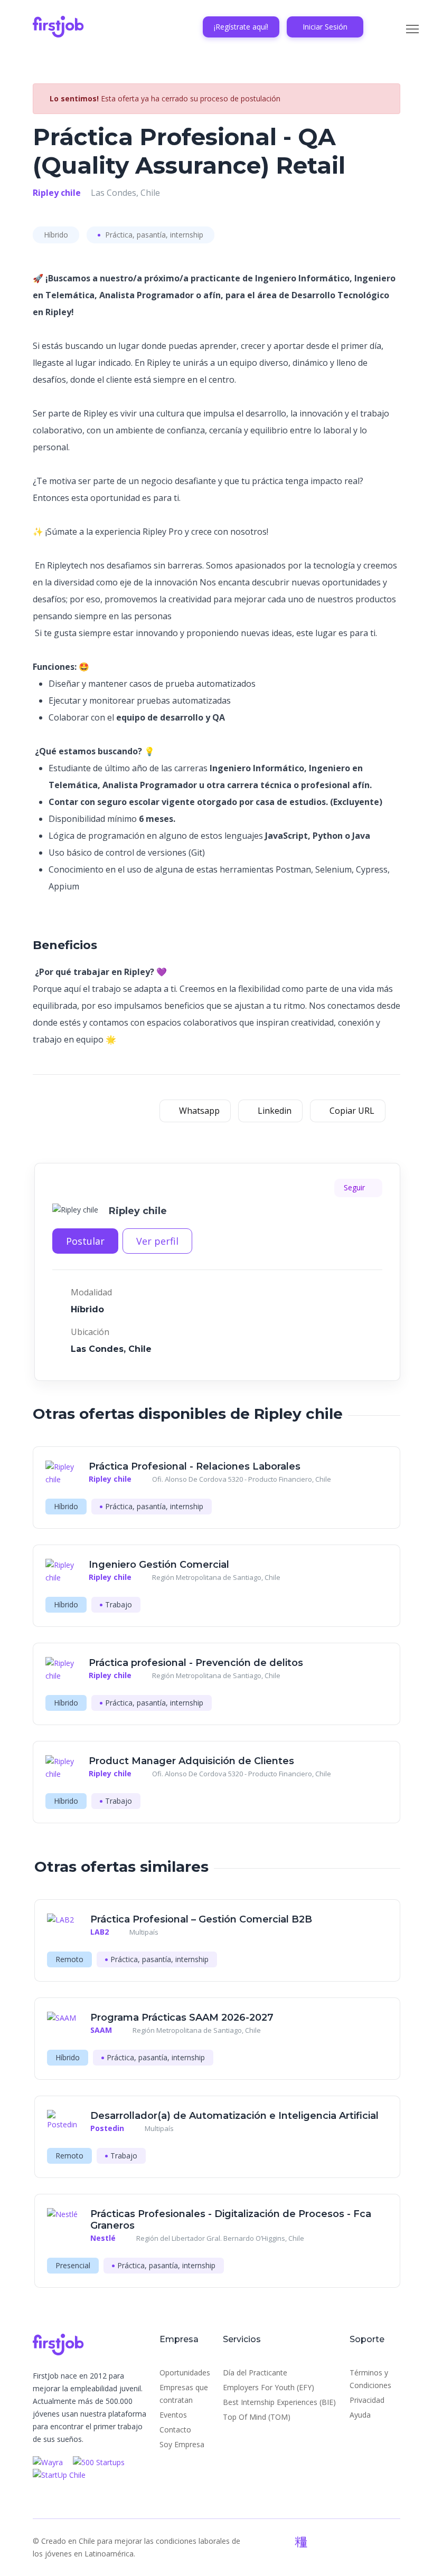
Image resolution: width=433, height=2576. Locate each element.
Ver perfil (157, 1241)
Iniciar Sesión (325, 27)
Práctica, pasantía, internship (153, 235)
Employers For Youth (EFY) (269, 2387)
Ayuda (360, 2415)
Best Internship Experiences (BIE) (279, 2402)
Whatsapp (198, 1111)
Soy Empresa (182, 2444)
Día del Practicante (255, 2373)
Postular (85, 1241)
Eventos (173, 2415)
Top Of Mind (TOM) (257, 2417)
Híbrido (56, 235)
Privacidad (367, 2400)
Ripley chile (57, 193)
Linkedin (274, 1111)
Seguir (355, 1187)
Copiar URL (351, 1111)
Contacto (175, 2430)
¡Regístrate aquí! (241, 27)
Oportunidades (185, 2373)
